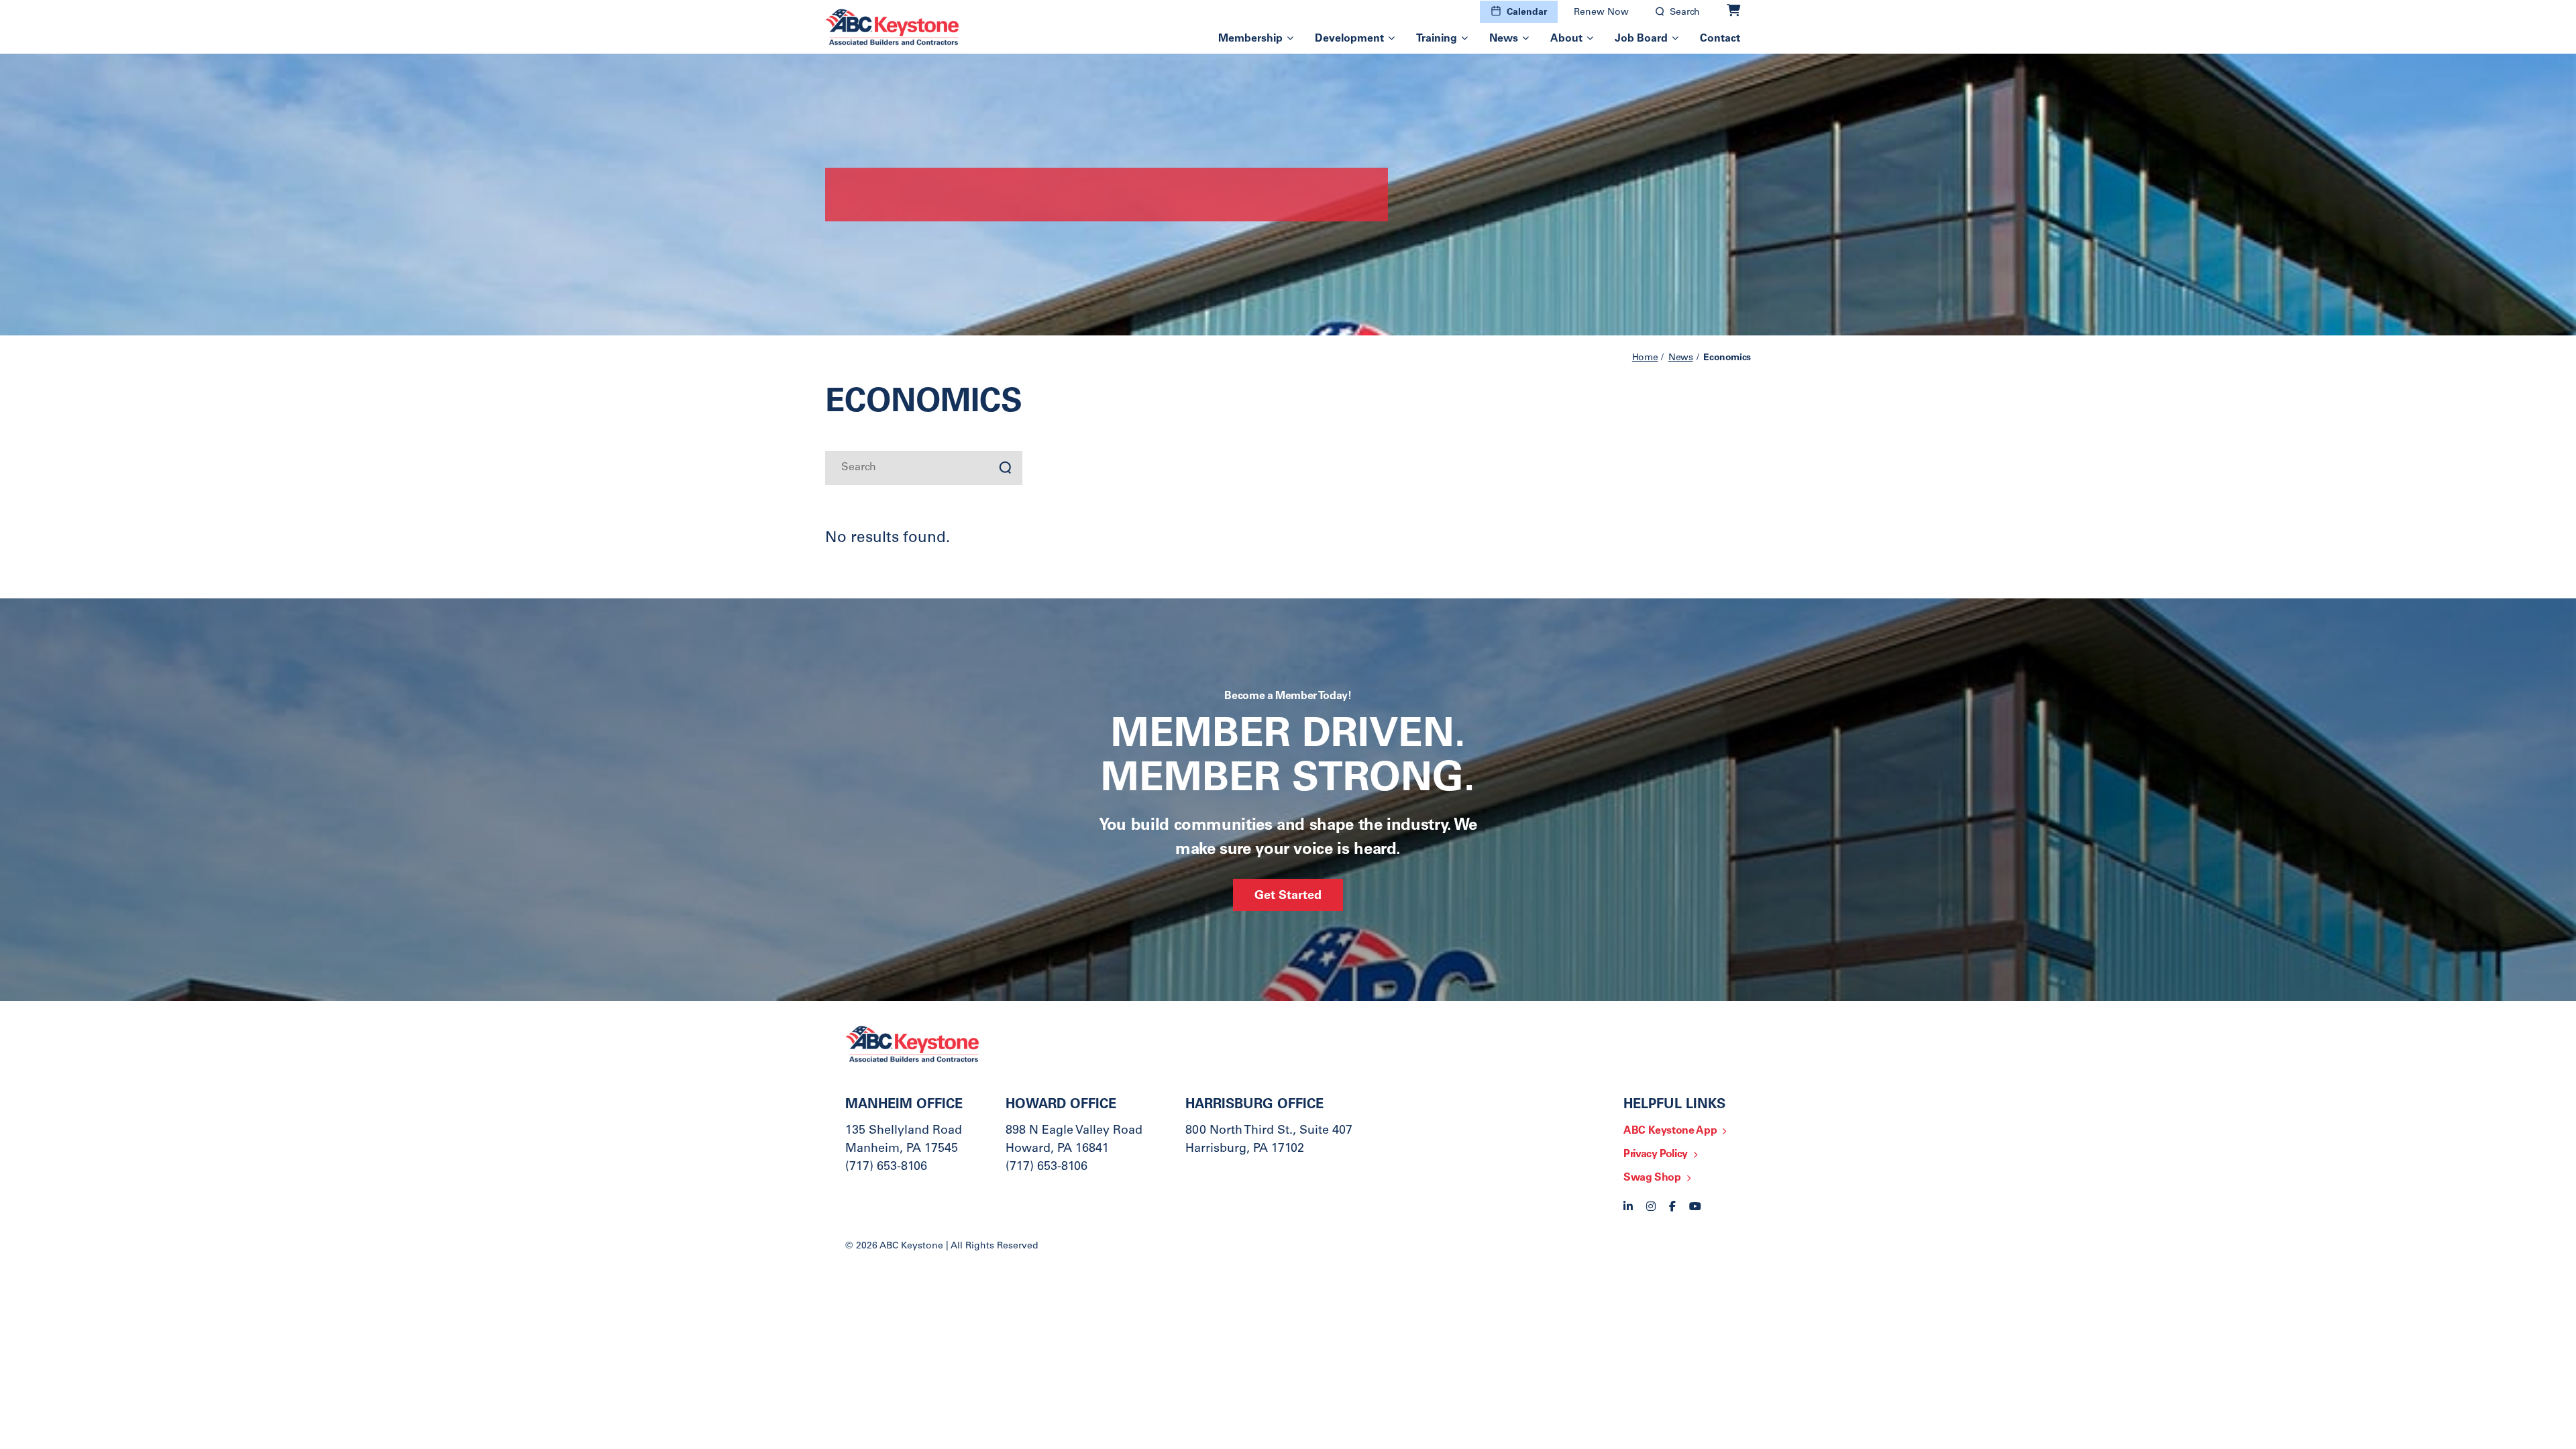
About (1566, 39)
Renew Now (1601, 13)
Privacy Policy (1656, 1155)
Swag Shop (1652, 1178)
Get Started (1288, 896)
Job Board (1641, 39)
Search (1685, 13)
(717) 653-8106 (886, 1167)
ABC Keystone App (1670, 1131)
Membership (1250, 39)
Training (1437, 39)
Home (1645, 358)
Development (1349, 39)
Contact (1720, 39)
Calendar (1527, 13)
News (1504, 39)
